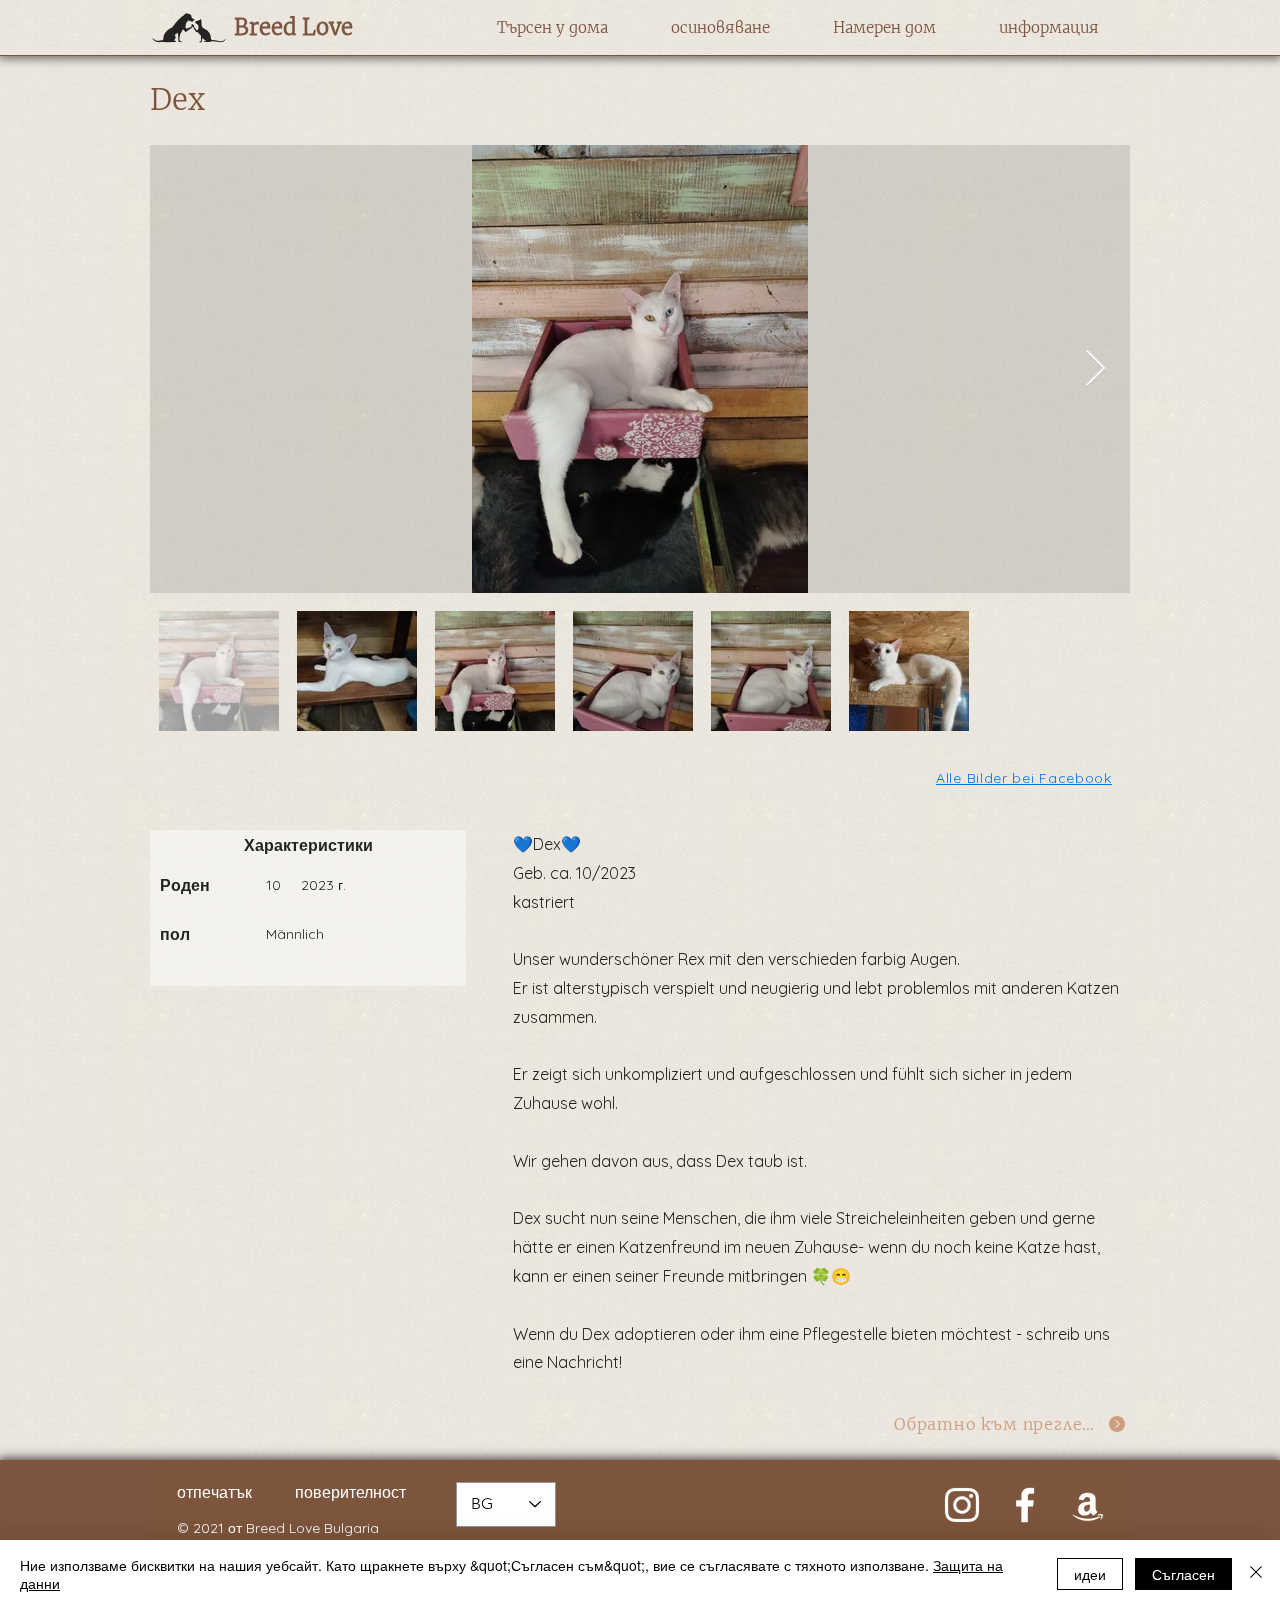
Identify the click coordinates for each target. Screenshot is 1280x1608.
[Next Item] (1095, 369)
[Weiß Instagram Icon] (962, 1505)
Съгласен (1183, 1574)
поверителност (350, 1492)
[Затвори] (1256, 1574)
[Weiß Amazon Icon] (1088, 1505)
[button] (552, 28)
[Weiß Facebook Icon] (1025, 1505)
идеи (1090, 1574)
